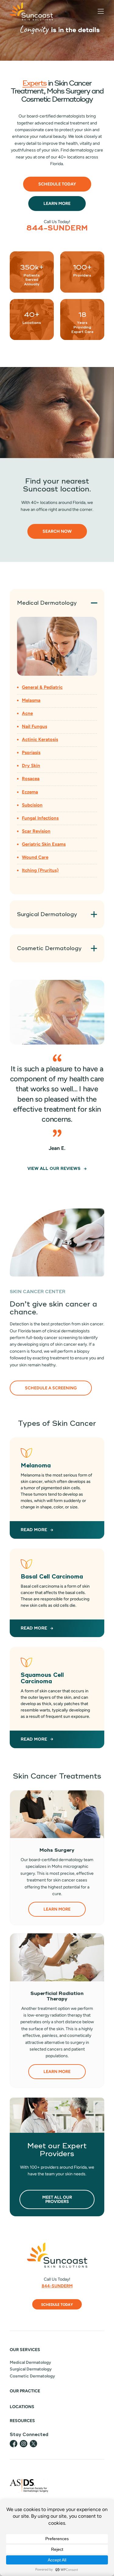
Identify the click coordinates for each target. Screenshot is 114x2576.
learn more (57, 204)
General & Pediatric (42, 687)
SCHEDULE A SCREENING (51, 1388)
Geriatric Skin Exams (44, 844)
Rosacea (31, 779)
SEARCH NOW (57, 531)
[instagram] (24, 2444)
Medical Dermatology (30, 2362)
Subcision (32, 805)
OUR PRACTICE (25, 2391)
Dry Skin (31, 766)
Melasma (31, 700)
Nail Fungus (35, 726)
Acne (27, 713)
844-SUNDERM (57, 228)
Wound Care (35, 857)
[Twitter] (33, 2444)
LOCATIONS (22, 2407)
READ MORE (34, 1530)
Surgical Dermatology (31, 2369)
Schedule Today (57, 184)
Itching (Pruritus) (40, 870)
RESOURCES (22, 2421)
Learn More (57, 2072)
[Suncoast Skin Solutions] (31, 11)
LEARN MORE (57, 1909)
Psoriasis (31, 753)
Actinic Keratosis (40, 739)
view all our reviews (54, 1169)
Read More (34, 1739)
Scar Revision (36, 831)
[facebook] (14, 2444)
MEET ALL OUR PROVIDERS (57, 2199)
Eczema (30, 792)
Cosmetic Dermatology (32, 2376)
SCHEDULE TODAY (57, 2305)
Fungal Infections (40, 818)
